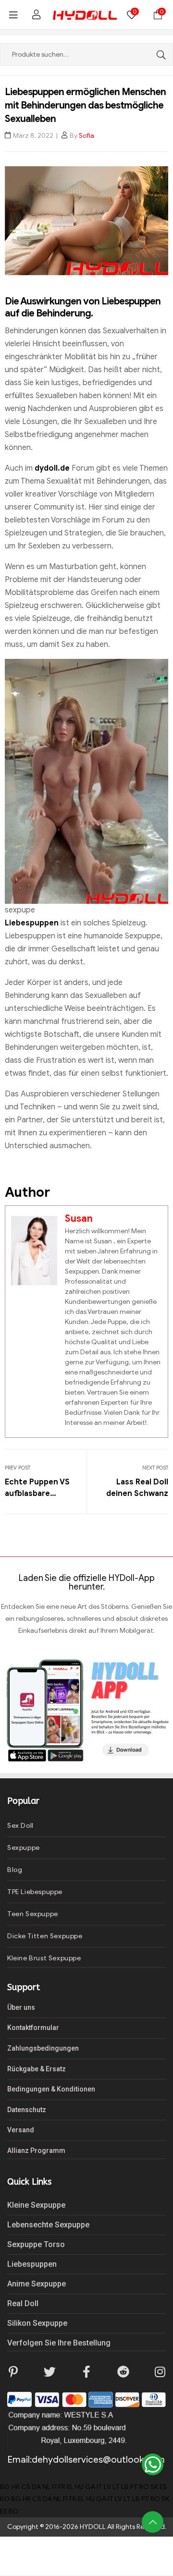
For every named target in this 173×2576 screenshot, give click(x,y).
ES (163, 2487)
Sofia (86, 136)
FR (62, 2487)
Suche (159, 55)
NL (46, 2487)
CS (26, 2487)
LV (107, 2487)
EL (70, 2487)
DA (36, 2487)
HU (79, 2487)
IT (99, 2487)
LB (125, 2487)
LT (116, 2487)
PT (134, 2487)
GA (90, 2487)
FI (54, 2487)
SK (154, 2487)
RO (144, 2487)
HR (16, 2487)
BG (5, 2487)
